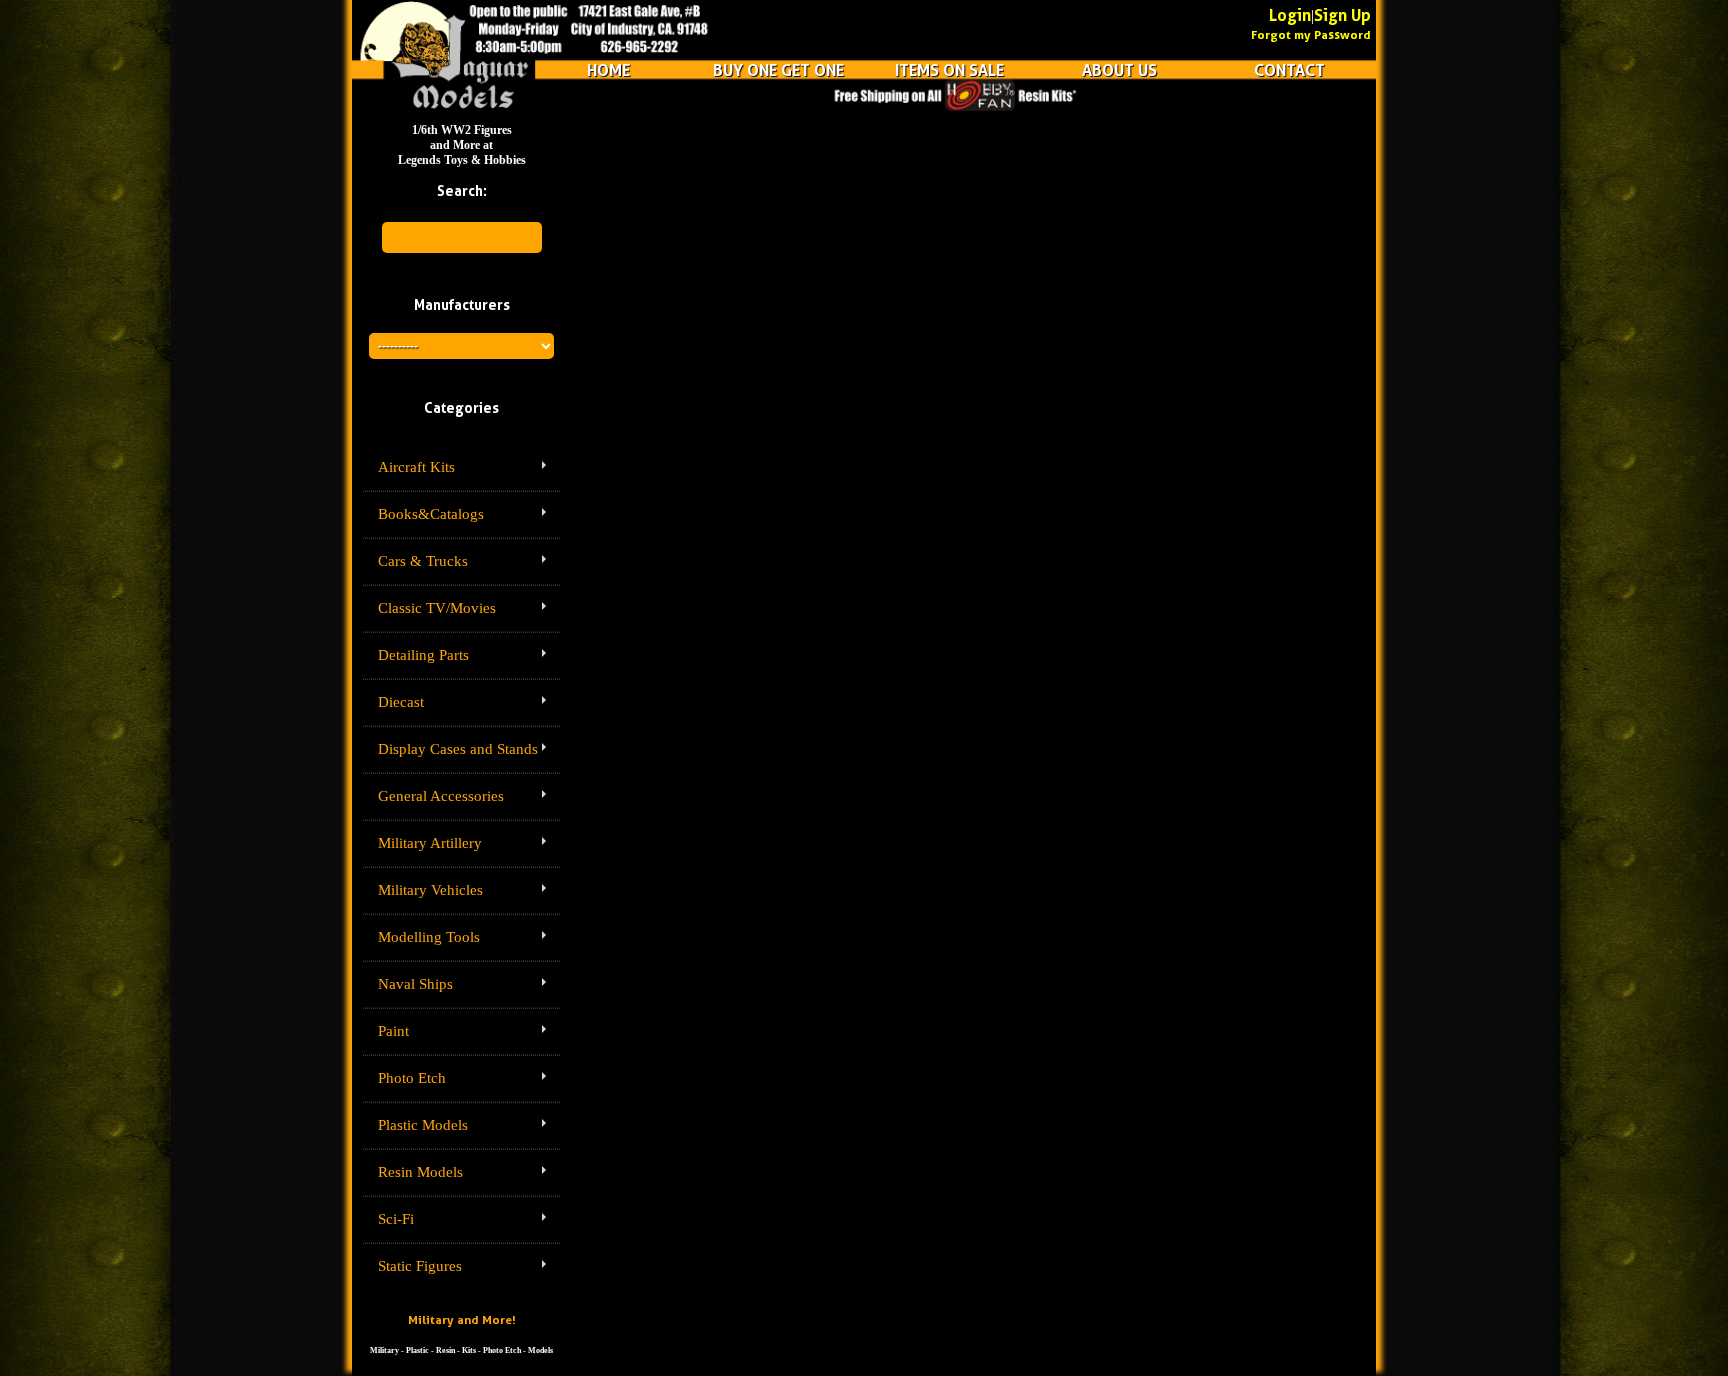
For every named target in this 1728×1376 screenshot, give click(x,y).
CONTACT (1289, 70)
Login (1290, 15)
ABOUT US (1119, 70)
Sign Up (1342, 15)
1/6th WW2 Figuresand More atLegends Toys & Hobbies (462, 145)
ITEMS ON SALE (949, 70)
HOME (608, 70)
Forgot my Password (1311, 34)
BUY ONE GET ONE (778, 70)
